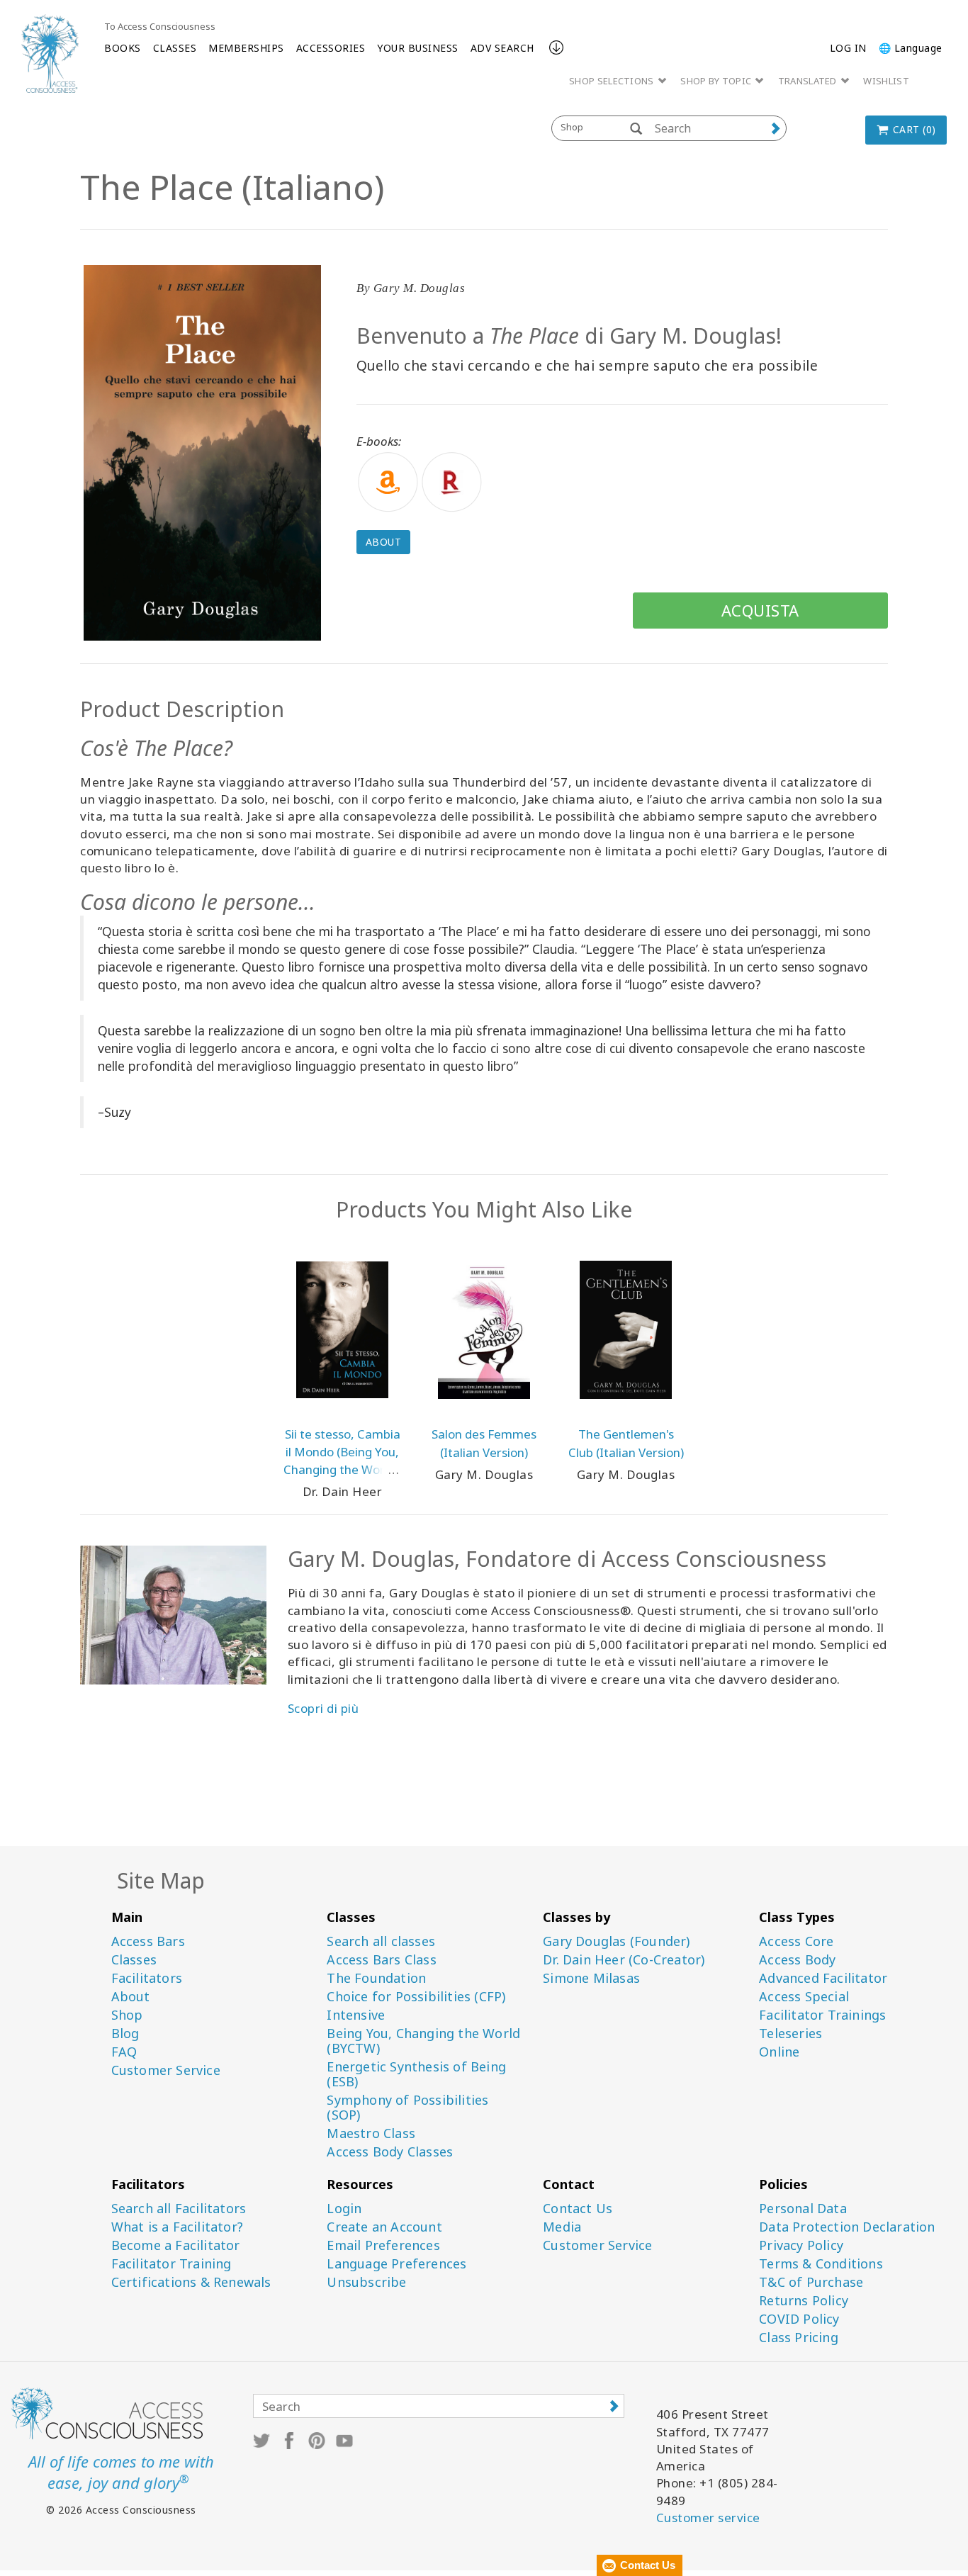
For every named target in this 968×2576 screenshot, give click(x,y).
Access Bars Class (381, 1960)
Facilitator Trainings (822, 2015)
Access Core (796, 1941)
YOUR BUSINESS (418, 48)
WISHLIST (886, 81)
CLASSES (175, 48)
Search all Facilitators (179, 2209)
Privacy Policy (801, 2245)
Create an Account (384, 2227)
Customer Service (166, 2070)
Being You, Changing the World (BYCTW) (423, 2041)
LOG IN (848, 48)
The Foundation (376, 1978)
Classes (134, 1960)
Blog (125, 2034)
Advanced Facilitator (823, 1978)
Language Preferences (396, 2264)
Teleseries (790, 2034)
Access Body (797, 1960)
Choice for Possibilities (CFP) (416, 1997)
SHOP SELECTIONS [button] (613, 81)
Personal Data (803, 2209)
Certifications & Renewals (191, 2282)
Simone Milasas (591, 1978)
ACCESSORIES (331, 48)
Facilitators (147, 1978)
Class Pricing (799, 2338)
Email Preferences (383, 2245)
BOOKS (123, 48)
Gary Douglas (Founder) (616, 1941)
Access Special (804, 1997)
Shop (127, 2015)
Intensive (356, 2015)
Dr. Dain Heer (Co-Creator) (624, 1960)
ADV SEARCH (502, 48)
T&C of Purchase (811, 2282)
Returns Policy (804, 2301)
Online (779, 2052)
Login (344, 2209)
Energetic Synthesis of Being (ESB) (416, 2074)
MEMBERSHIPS (246, 48)
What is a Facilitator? (177, 2227)
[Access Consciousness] (50, 54)
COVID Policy (799, 2319)
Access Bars (148, 1941)
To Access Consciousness (160, 26)
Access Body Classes (390, 2152)
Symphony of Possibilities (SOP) (407, 2108)
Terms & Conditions (821, 2264)
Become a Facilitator (176, 2245)
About (384, 542)
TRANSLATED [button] (809, 81)
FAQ (124, 2052)
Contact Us (578, 2209)
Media (562, 2227)
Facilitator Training (171, 2264)
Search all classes (381, 1941)
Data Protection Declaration (847, 2227)
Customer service (708, 2518)
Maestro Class (371, 2133)
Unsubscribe (366, 2282)
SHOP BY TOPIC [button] (717, 81)
